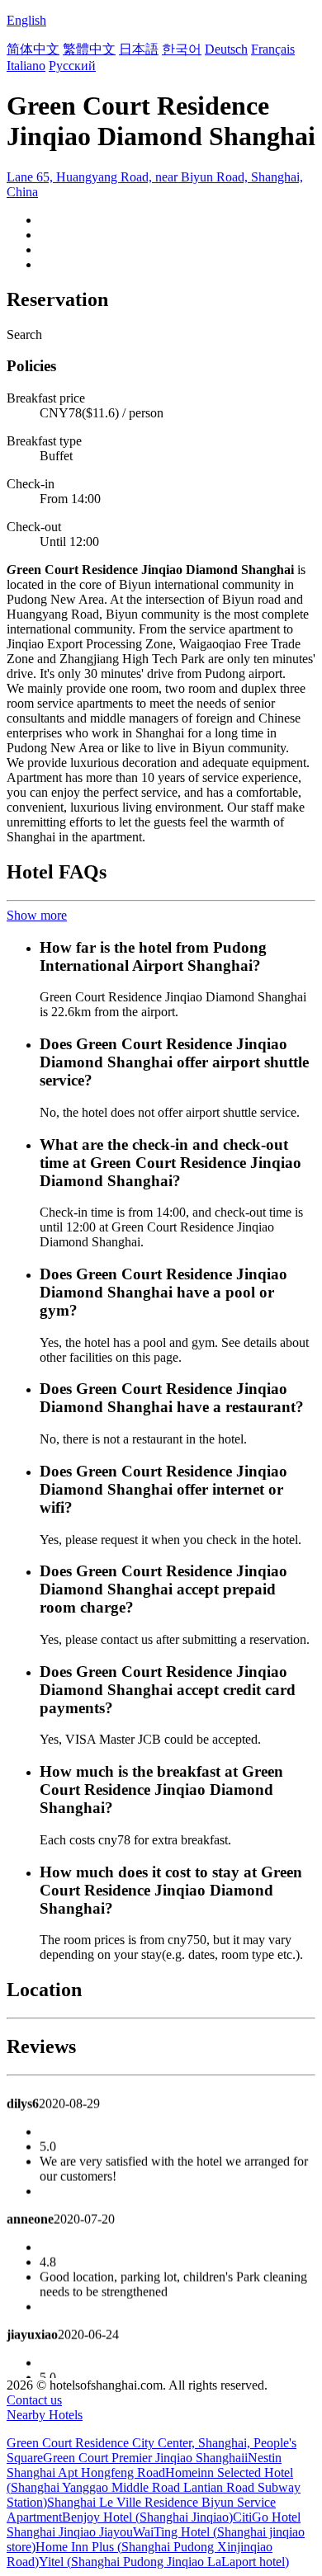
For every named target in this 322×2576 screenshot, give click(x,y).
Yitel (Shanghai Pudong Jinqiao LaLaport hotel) (164, 2562)
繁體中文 (89, 49)
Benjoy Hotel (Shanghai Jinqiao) (147, 2517)
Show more (37, 915)
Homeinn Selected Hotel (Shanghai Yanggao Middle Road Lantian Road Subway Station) (154, 2487)
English (26, 20)
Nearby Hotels (45, 2415)
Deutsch (226, 49)
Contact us (34, 2400)
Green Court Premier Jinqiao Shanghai (144, 2458)
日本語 (139, 49)
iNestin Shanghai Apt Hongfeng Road (144, 2465)
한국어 (182, 49)
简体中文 (33, 49)
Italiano (26, 66)
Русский (72, 66)
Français (273, 49)
